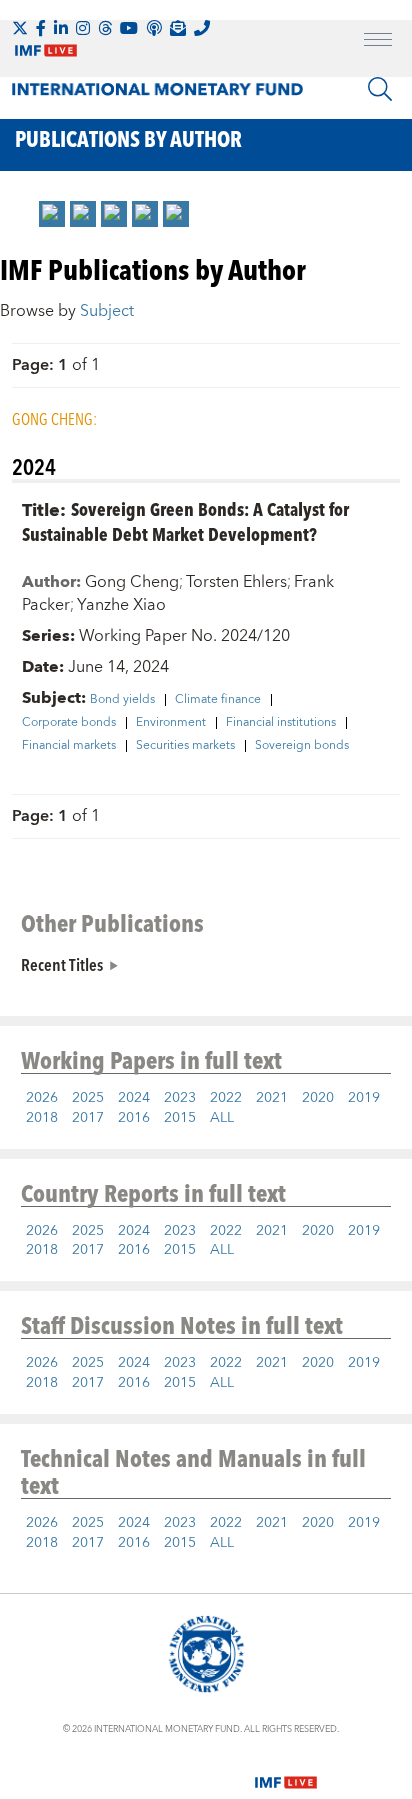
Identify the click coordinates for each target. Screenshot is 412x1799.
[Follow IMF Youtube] (129, 28)
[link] (52, 214)
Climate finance (218, 700)
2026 (42, 1098)
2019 (364, 1098)
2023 (180, 1098)
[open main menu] (378, 42)
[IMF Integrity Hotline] (202, 28)
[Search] (380, 89)
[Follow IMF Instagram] (83, 28)
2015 (180, 1118)
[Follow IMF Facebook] (41, 28)
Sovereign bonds (302, 746)
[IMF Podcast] (154, 28)
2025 (88, 1098)
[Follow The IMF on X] (20, 28)
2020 (318, 1098)
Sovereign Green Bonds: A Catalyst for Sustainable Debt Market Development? (185, 521)
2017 (88, 1118)
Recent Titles (62, 964)
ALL (222, 1118)
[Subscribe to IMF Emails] (178, 28)
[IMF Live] (286, 1771)
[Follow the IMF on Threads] (105, 28)
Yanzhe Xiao (121, 605)
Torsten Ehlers (236, 582)
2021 (272, 1098)
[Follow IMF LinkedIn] (61, 28)
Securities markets (185, 746)
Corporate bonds (69, 723)
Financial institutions (281, 723)
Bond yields (122, 700)
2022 (226, 1098)
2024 (134, 1098)
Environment (171, 723)
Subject (107, 311)
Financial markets (69, 746)
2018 (42, 1118)
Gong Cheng (132, 582)
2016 (134, 1118)
